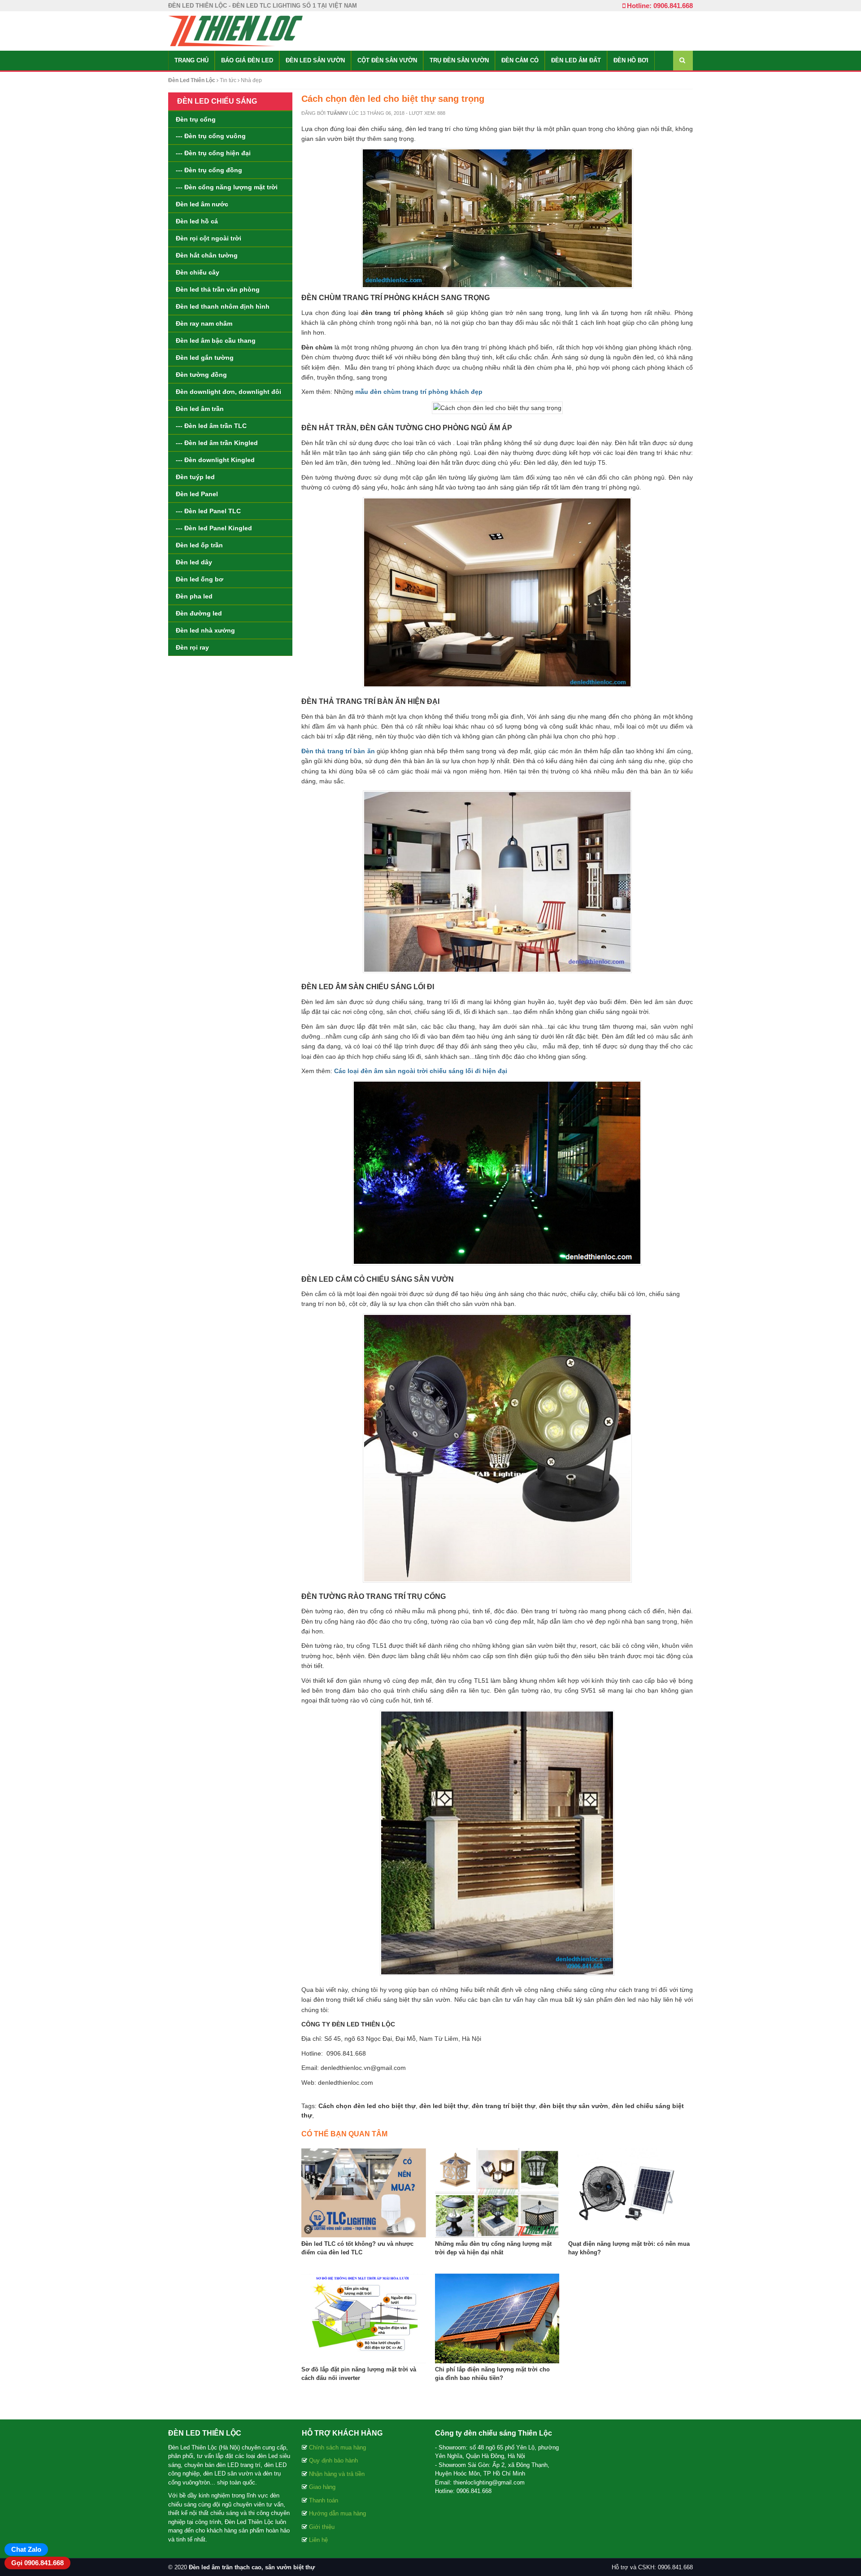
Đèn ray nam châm (204, 323)
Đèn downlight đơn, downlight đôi (228, 392)
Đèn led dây (194, 562)
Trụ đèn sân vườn (459, 60)
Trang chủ (191, 60)
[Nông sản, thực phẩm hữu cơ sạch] (235, 31)
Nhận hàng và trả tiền (337, 2474)
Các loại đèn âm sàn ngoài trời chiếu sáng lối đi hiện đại (421, 1071)
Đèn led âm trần (200, 409)
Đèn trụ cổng (196, 119)
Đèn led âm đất (576, 60)
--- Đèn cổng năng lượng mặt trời (227, 187)
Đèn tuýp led (195, 477)
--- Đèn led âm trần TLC (211, 426)
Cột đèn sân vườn (387, 60)
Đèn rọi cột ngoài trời (209, 238)
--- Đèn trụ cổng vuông (211, 136)
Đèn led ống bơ (200, 579)
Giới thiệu (322, 2527)
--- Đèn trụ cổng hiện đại (213, 153)
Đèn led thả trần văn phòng (218, 289)
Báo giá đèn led (247, 60)
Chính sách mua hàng (337, 2447)
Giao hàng (322, 2487)
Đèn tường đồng (201, 375)
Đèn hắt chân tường (207, 255)
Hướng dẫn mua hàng (337, 2513)
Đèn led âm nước (202, 204)
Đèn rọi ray (192, 647)
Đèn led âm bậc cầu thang (216, 341)
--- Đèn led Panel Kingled (214, 528)
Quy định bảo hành (333, 2460)
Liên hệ (318, 2540)
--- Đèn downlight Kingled (215, 460)
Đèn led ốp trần (199, 545)
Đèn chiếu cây (198, 272)
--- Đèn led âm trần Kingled (217, 443)
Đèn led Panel (197, 494)
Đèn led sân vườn (315, 60)
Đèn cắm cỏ (520, 60)
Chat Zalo (26, 2549)
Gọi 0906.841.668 (37, 2563)
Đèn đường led (199, 613)
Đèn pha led (194, 596)
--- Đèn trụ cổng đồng (209, 170)
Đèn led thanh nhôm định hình (223, 306)
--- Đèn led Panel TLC (208, 511)
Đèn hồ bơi (631, 60)
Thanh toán (324, 2500)
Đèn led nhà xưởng (205, 630)
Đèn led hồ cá (197, 221)
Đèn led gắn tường (205, 358)
